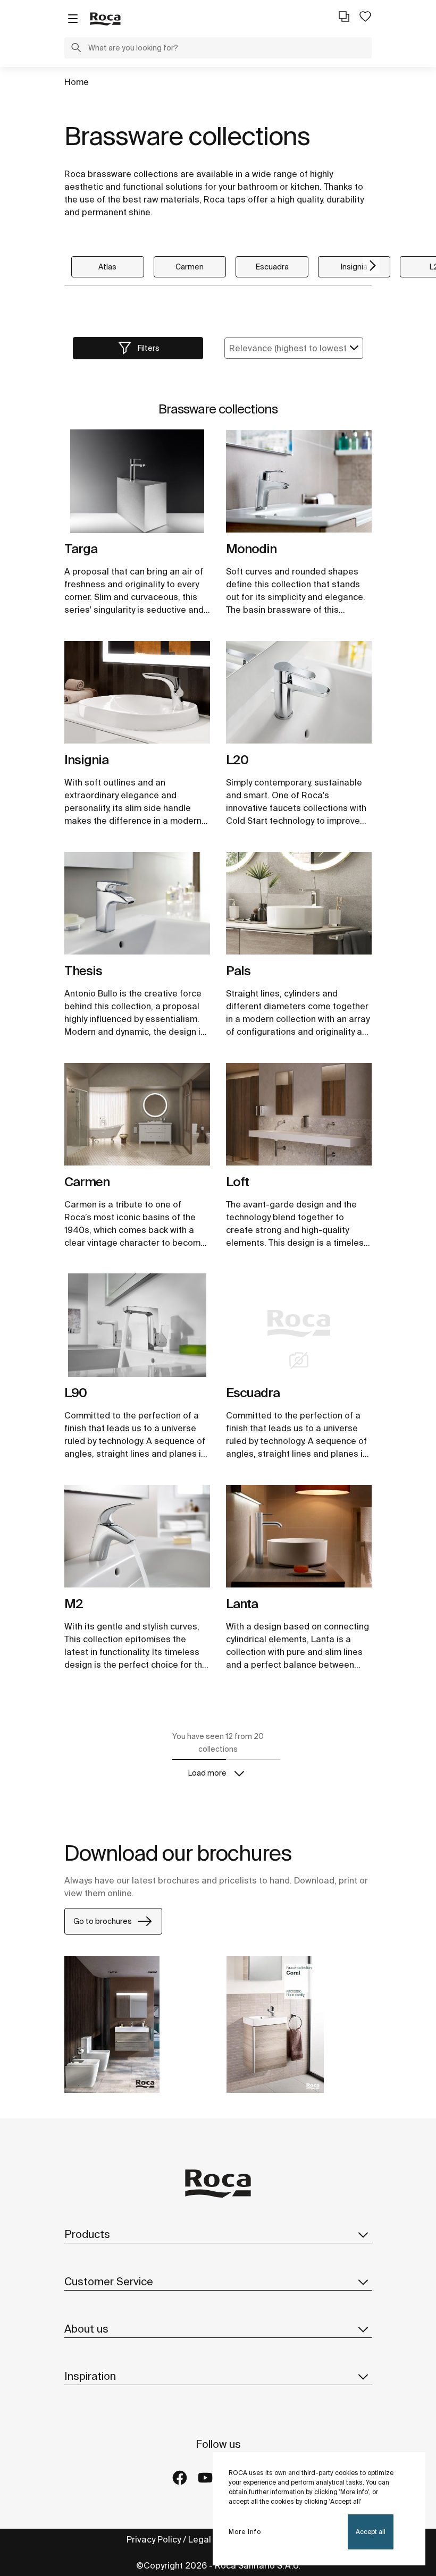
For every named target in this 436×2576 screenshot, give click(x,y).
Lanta (242, 1604)
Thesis (83, 971)
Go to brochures (103, 1921)
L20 (237, 760)
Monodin (251, 549)
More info (245, 2532)
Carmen (190, 267)
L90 (76, 1393)
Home (77, 82)
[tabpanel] (137, 485)
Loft (237, 1182)
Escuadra (272, 267)
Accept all (371, 2532)
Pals (238, 971)
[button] (76, 49)
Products (87, 2234)
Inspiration (90, 2376)
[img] (137, 481)
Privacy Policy (154, 2539)
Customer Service (109, 2281)
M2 (74, 1604)
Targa (81, 549)
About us (86, 2329)
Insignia (354, 267)
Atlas (107, 267)
